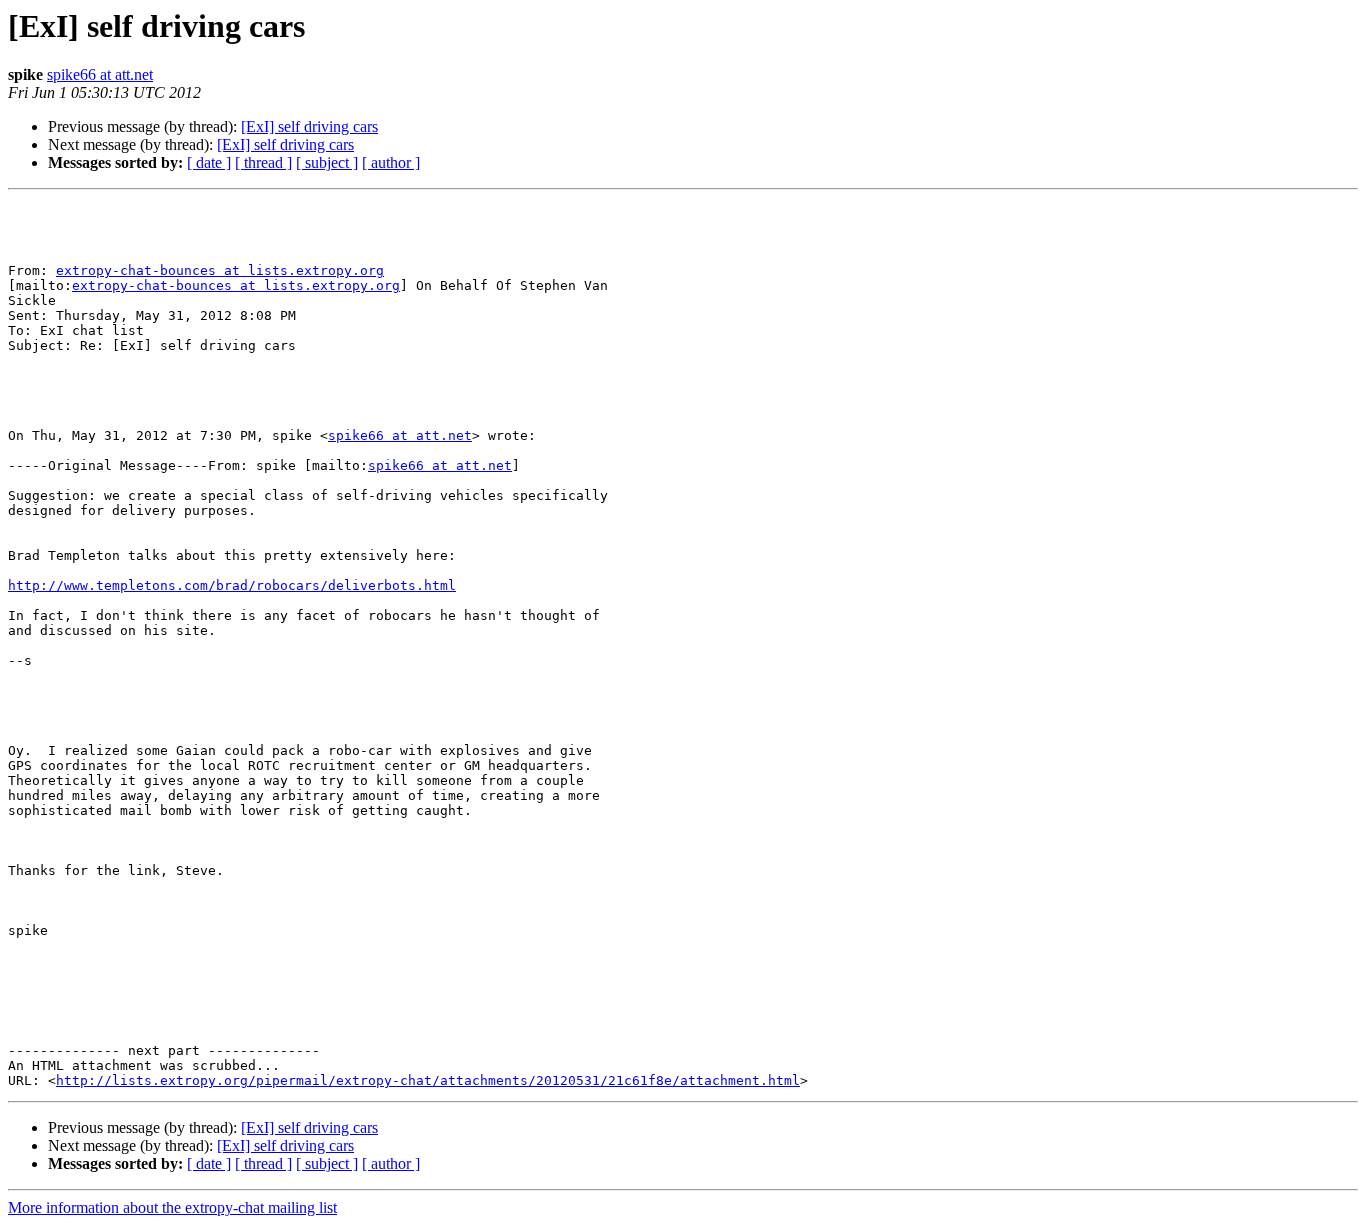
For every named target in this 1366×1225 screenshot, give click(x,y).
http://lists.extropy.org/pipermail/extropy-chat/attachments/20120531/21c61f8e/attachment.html (428, 1080)
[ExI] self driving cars (309, 126)
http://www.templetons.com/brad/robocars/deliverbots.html (232, 585)
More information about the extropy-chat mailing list (172, 1207)
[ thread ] (263, 162)
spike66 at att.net (100, 74)
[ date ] (209, 162)
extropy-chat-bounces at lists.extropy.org (220, 270)
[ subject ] (327, 162)
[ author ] (391, 162)
